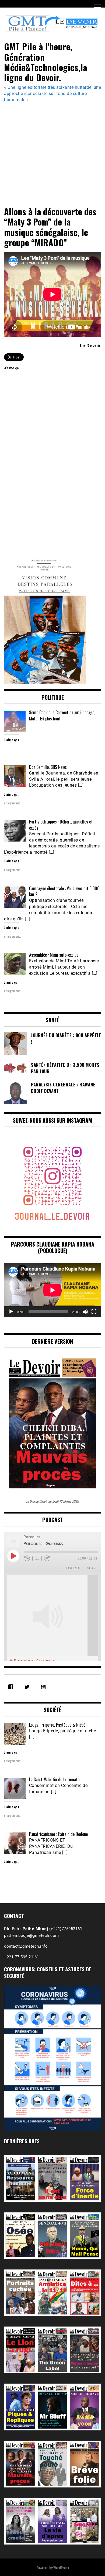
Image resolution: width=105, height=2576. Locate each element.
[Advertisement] (52, 152)
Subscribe (71, 1568)
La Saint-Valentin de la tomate (54, 1779)
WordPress (61, 2568)
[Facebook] (12, 1687)
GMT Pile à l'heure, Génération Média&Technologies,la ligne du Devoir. (46, 62)
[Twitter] (28, 1687)
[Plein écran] (94, 1312)
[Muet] (85, 1312)
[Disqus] (52, 468)
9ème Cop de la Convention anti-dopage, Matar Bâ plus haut (62, 715)
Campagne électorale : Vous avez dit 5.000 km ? (64, 891)
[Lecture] (11, 1312)
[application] (52, 1290)
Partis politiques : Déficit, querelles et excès (61, 825)
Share (92, 1568)
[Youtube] (44, 1687)
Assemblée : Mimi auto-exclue (54, 955)
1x (37, 1558)
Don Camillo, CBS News (48, 767)
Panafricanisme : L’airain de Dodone (58, 1834)
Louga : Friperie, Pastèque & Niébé (57, 1725)
